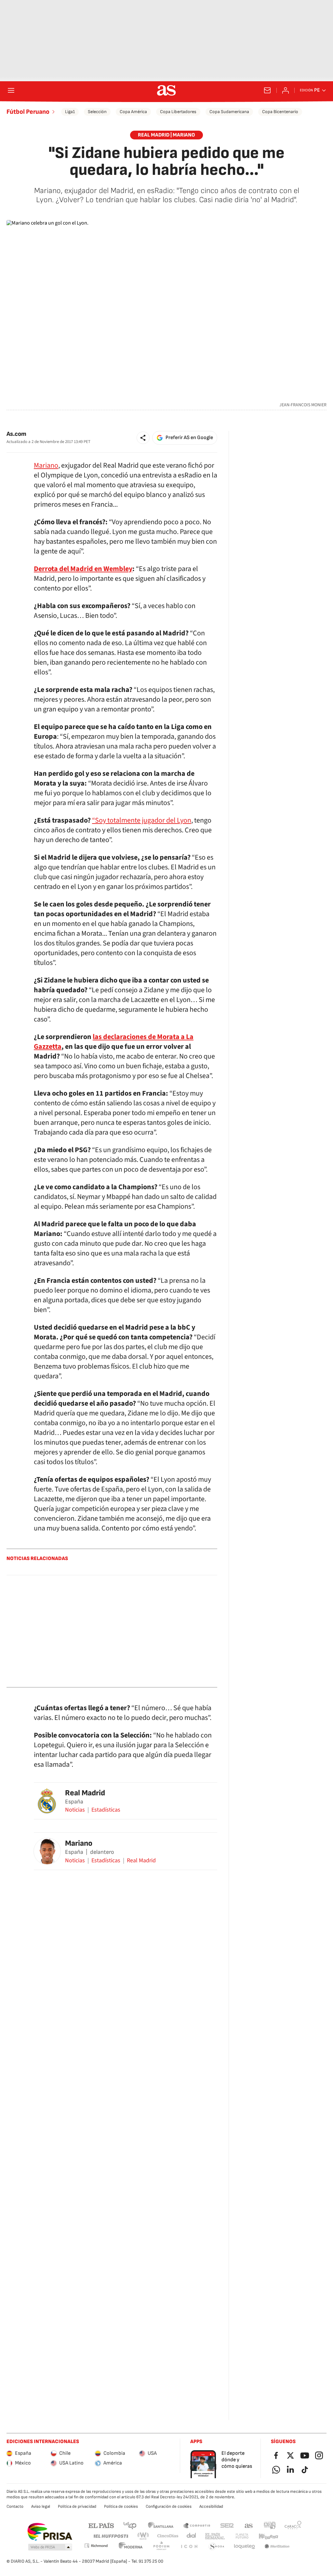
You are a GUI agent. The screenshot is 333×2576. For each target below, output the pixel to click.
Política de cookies (121, 2506)
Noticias (75, 1810)
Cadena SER (227, 2525)
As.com (16, 434)
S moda (217, 2547)
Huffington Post (110, 2536)
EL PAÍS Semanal (215, 2536)
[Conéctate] (286, 90)
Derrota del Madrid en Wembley (83, 569)
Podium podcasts (161, 2547)
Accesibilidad (211, 2506)
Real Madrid (85, 1793)
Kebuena (268, 2536)
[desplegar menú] (11, 90)
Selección (97, 112)
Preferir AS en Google (189, 438)
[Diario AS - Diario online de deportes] (166, 90)
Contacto (15, 2506)
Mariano (46, 465)
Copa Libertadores (178, 112)
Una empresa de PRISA (50, 2532)
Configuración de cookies (169, 2506)
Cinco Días (168, 2536)
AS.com (249, 2525)
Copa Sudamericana (229, 112)
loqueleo (245, 2547)
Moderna (131, 2547)
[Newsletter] (267, 90)
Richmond (96, 2546)
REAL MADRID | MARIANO (166, 135)
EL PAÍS (101, 2525)
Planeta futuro (242, 2536)
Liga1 (70, 112)
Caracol (293, 2525)
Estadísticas (106, 1810)
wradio (143, 2536)
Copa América (133, 112)
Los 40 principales (130, 2525)
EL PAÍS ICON (189, 2547)
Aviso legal (41, 2506)
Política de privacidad (77, 2506)
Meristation (277, 2547)
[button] (143, 438)
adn (270, 2525)
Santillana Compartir (197, 2525)
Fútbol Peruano (28, 112)
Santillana (160, 2525)
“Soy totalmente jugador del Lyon (142, 820)
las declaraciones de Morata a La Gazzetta (114, 1042)
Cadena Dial (192, 2536)
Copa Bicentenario (280, 112)
